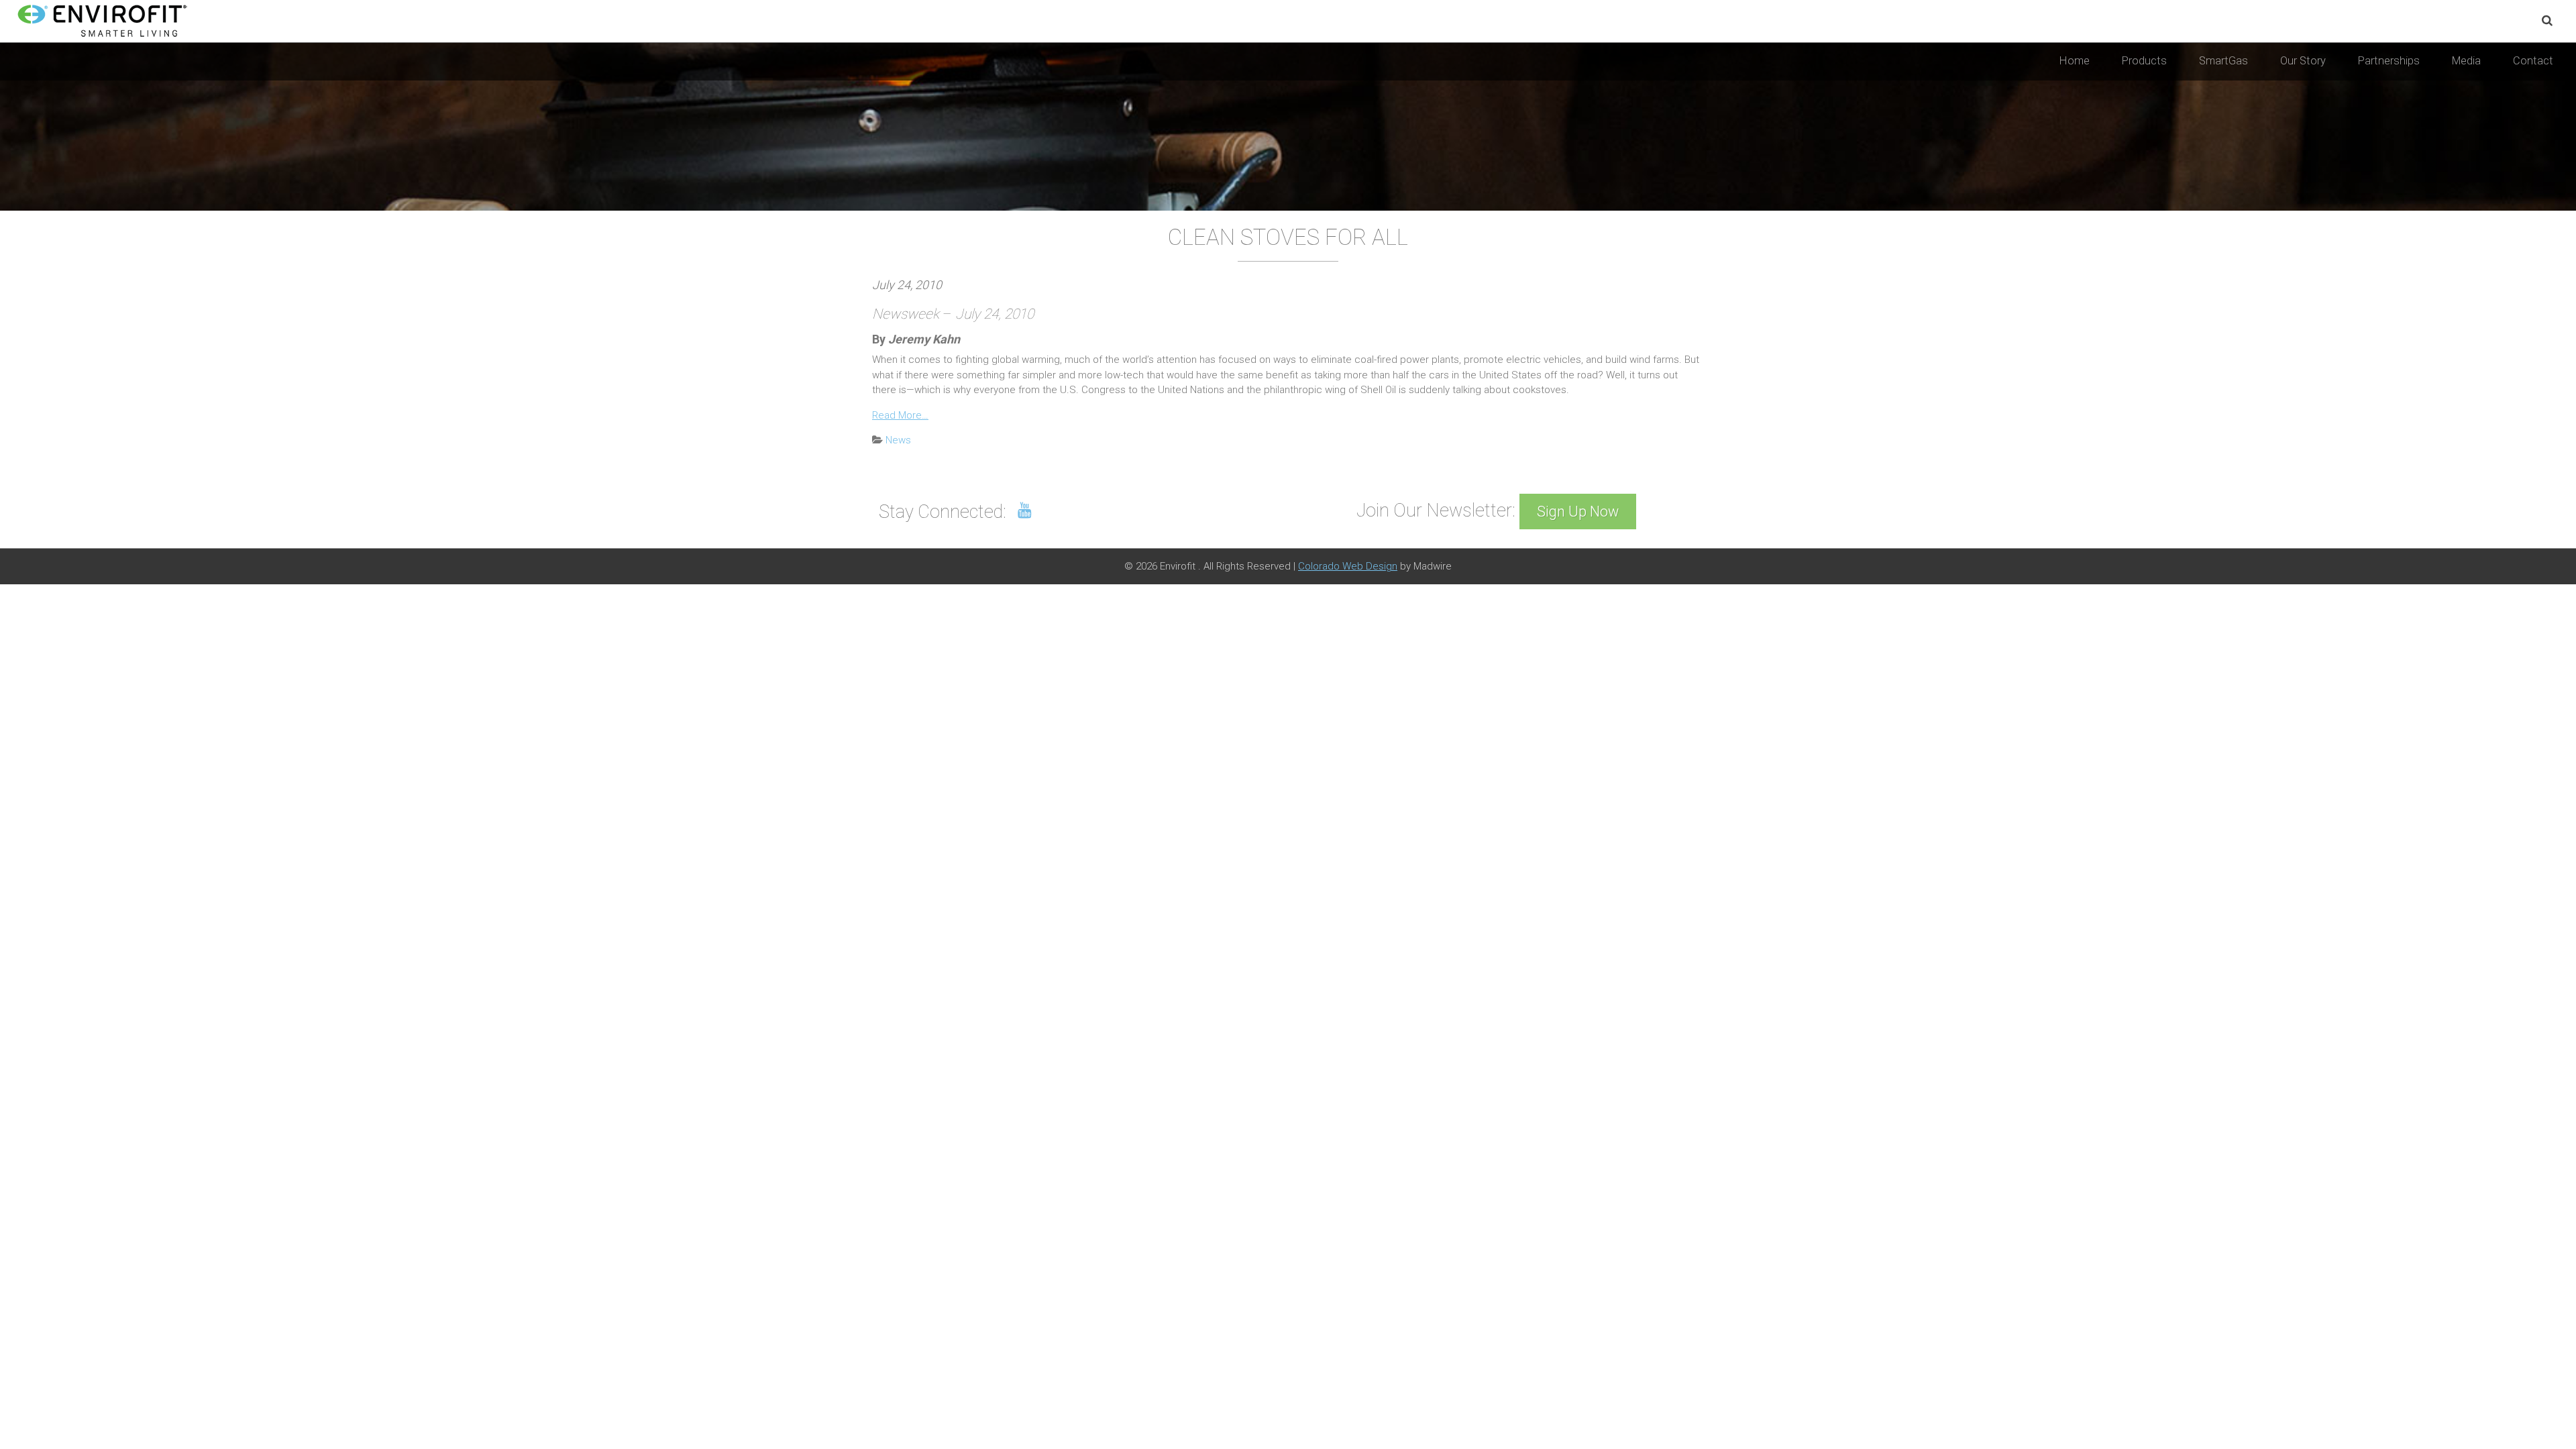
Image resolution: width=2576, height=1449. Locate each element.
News (898, 440)
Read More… (900, 415)
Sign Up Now (1578, 512)
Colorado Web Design (1348, 566)
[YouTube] (1025, 511)
